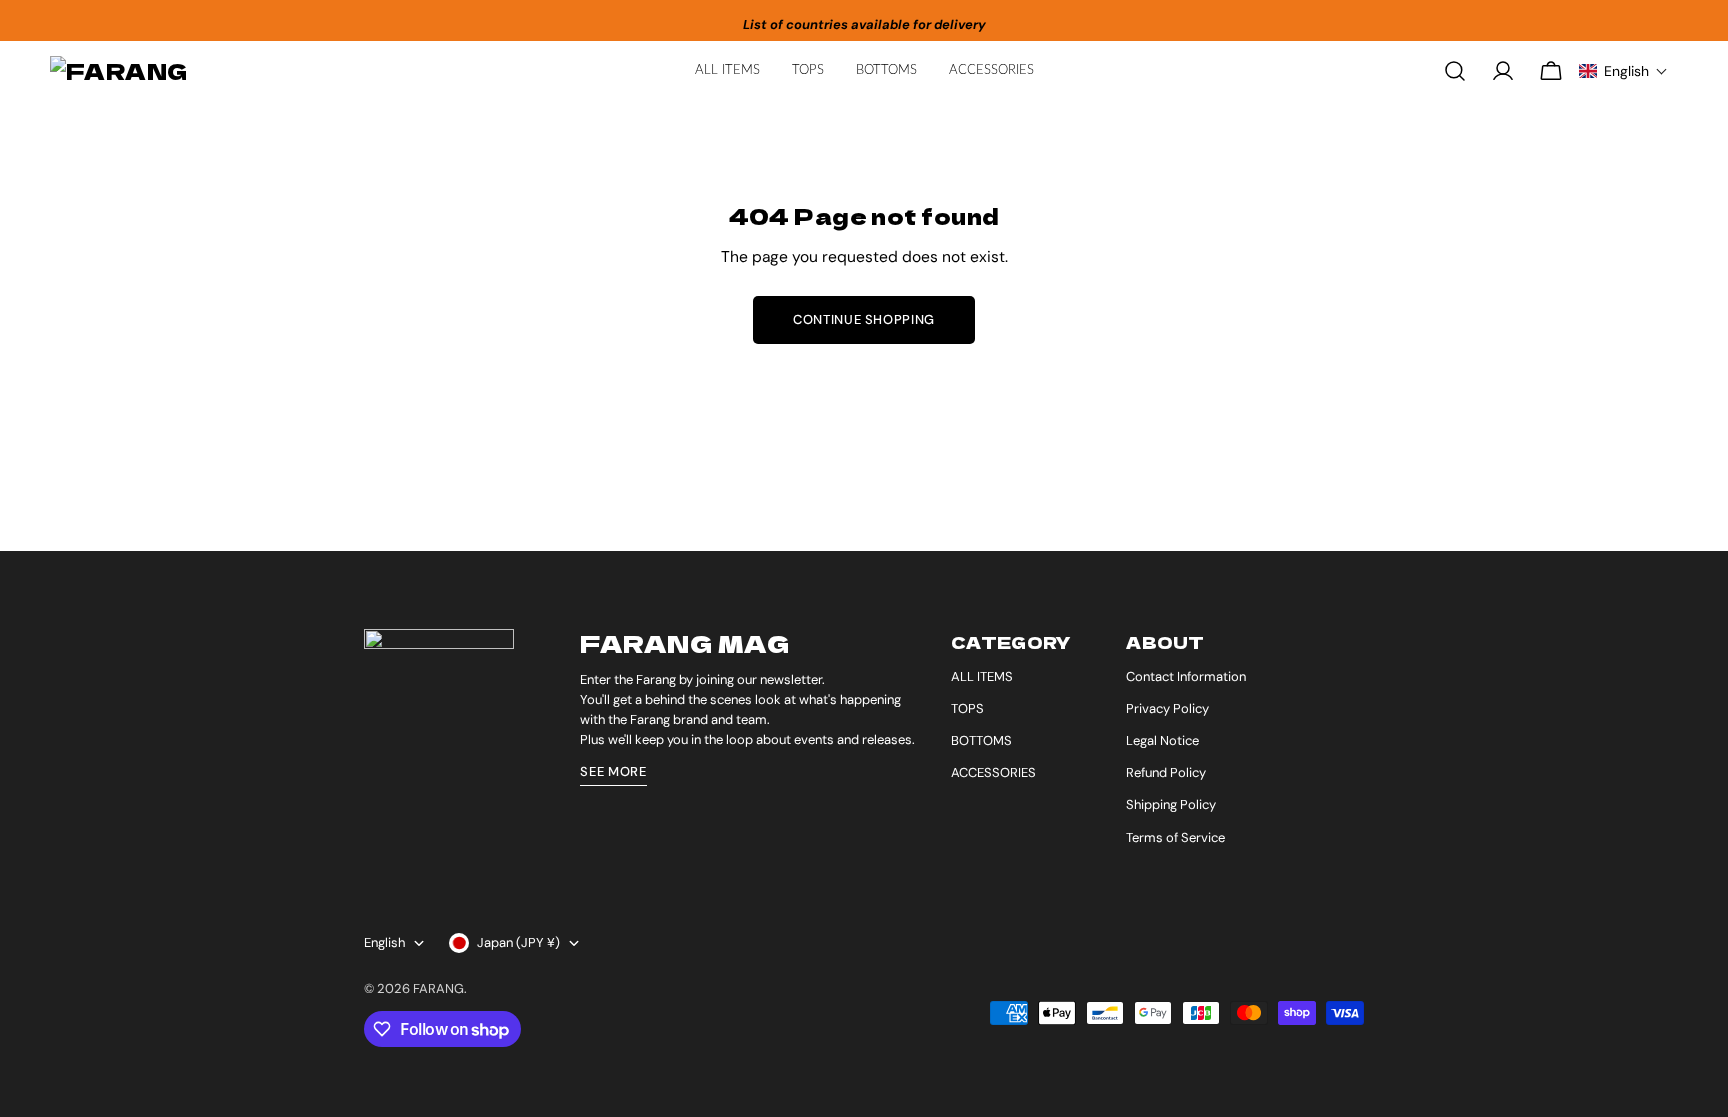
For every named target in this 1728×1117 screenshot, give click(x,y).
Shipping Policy (1171, 804)
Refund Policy (1166, 772)
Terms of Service (1175, 837)
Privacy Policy (1167, 708)
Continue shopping (864, 319)
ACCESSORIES (993, 772)
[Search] (1455, 71)
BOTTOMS (981, 740)
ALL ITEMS (982, 676)
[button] (1623, 71)
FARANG (438, 988)
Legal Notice (1162, 740)
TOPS (967, 708)
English (384, 942)
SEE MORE (613, 771)
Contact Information (1186, 676)
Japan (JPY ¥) (518, 942)
